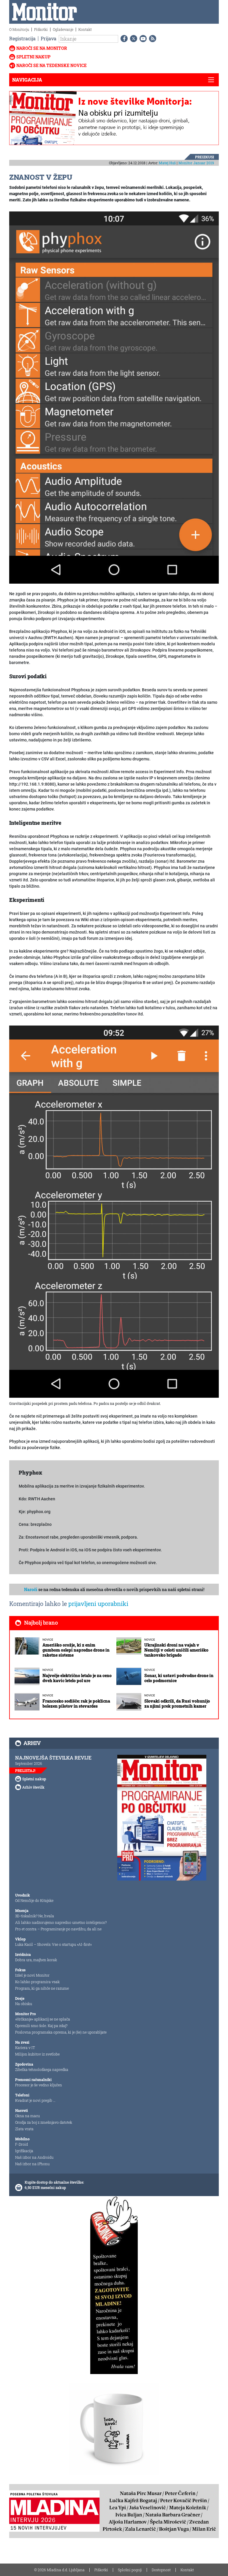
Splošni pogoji (130, 2570)
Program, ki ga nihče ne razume (42, 1988)
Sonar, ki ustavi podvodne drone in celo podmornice (179, 1678)
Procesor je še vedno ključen (39, 2085)
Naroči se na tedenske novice (52, 65)
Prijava (49, 38)
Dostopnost (161, 2570)
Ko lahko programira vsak (37, 1982)
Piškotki (41, 29)
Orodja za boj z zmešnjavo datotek (44, 2122)
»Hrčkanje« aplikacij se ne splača (43, 2019)
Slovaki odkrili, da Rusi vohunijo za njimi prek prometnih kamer (177, 1703)
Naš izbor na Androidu (34, 2157)
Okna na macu (27, 2116)
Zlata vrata (24, 2129)
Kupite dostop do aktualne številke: (54, 2182)
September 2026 (29, 1763)
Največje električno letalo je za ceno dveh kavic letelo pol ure (77, 1678)
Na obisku (24, 2004)
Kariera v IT (25, 2048)
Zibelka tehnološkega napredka (42, 2069)
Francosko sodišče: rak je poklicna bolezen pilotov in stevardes (76, 1703)
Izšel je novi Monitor (32, 1975)
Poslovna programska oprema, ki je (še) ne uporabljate (61, 2032)
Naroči (31, 1589)
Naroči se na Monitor (42, 48)
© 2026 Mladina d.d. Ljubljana (59, 2570)
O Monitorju (19, 29)
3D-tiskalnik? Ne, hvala (35, 1916)
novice (48, 1640)
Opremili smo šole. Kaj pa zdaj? (41, 2026)
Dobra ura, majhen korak (36, 1960)
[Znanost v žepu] (114, 397)
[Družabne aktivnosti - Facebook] (123, 39)
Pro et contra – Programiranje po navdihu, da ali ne (58, 1929)
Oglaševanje (63, 29)
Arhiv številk (33, 1787)
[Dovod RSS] (151, 39)
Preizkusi (205, 157)
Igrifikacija (24, 2151)
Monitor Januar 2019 (196, 163)
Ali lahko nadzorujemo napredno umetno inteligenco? (61, 1922)
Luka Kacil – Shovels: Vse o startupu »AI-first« (53, 1944)
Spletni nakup (33, 57)
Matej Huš (167, 163)
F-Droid (22, 2144)
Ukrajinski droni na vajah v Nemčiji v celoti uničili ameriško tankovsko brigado (176, 1650)
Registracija (22, 38)
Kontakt (85, 29)
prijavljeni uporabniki (98, 1604)
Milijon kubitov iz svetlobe (37, 2054)
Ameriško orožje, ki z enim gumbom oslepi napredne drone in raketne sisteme (76, 1650)
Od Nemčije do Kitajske (34, 1900)
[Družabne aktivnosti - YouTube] (142, 39)
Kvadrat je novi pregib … (35, 2100)
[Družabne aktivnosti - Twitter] (132, 39)
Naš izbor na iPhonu (32, 2164)
